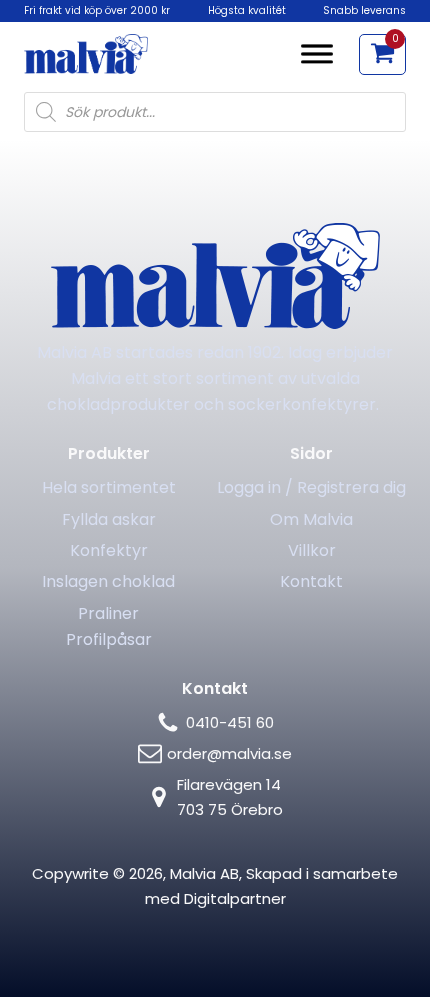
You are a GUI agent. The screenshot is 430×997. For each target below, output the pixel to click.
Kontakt (311, 581)
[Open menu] (317, 54)
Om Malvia (311, 519)
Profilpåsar (109, 639)
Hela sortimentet (109, 487)
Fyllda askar (109, 519)
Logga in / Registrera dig (311, 487)
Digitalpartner (235, 898)
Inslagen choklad (108, 581)
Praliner (108, 613)
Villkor (312, 550)
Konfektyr (109, 550)
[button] (382, 55)
